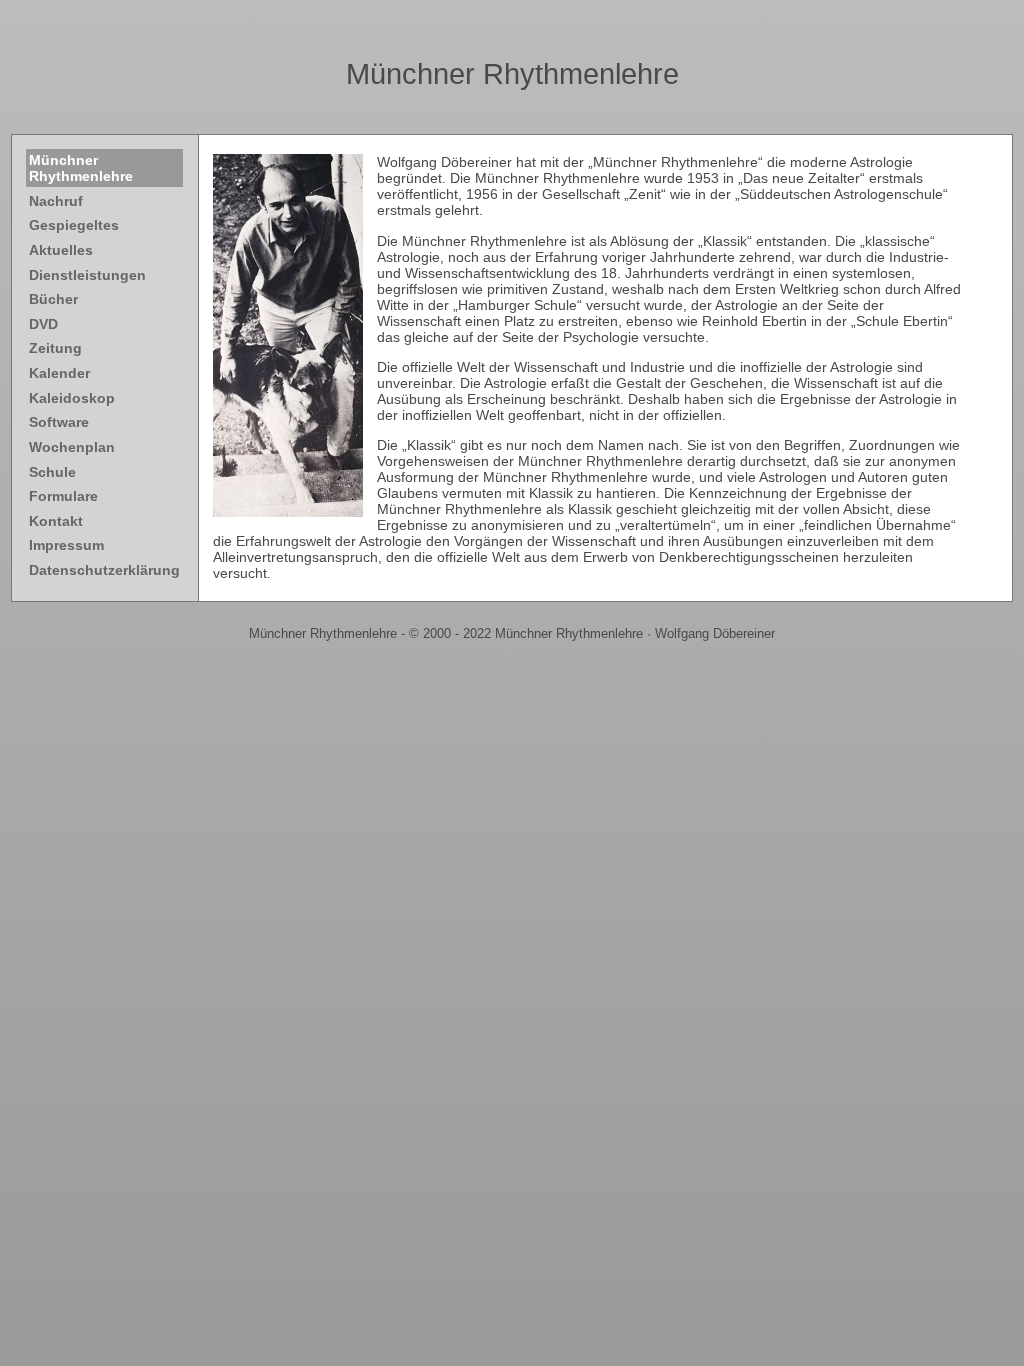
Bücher (53, 299)
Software (59, 422)
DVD (43, 324)
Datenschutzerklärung (104, 570)
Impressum (66, 545)
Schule (52, 472)
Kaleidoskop (72, 398)
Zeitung (55, 348)
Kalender (59, 373)
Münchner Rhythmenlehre (512, 74)
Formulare (63, 496)
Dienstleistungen (87, 275)
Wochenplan (72, 447)
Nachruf (56, 201)
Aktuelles (61, 250)
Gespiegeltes (74, 225)
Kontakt (56, 521)
